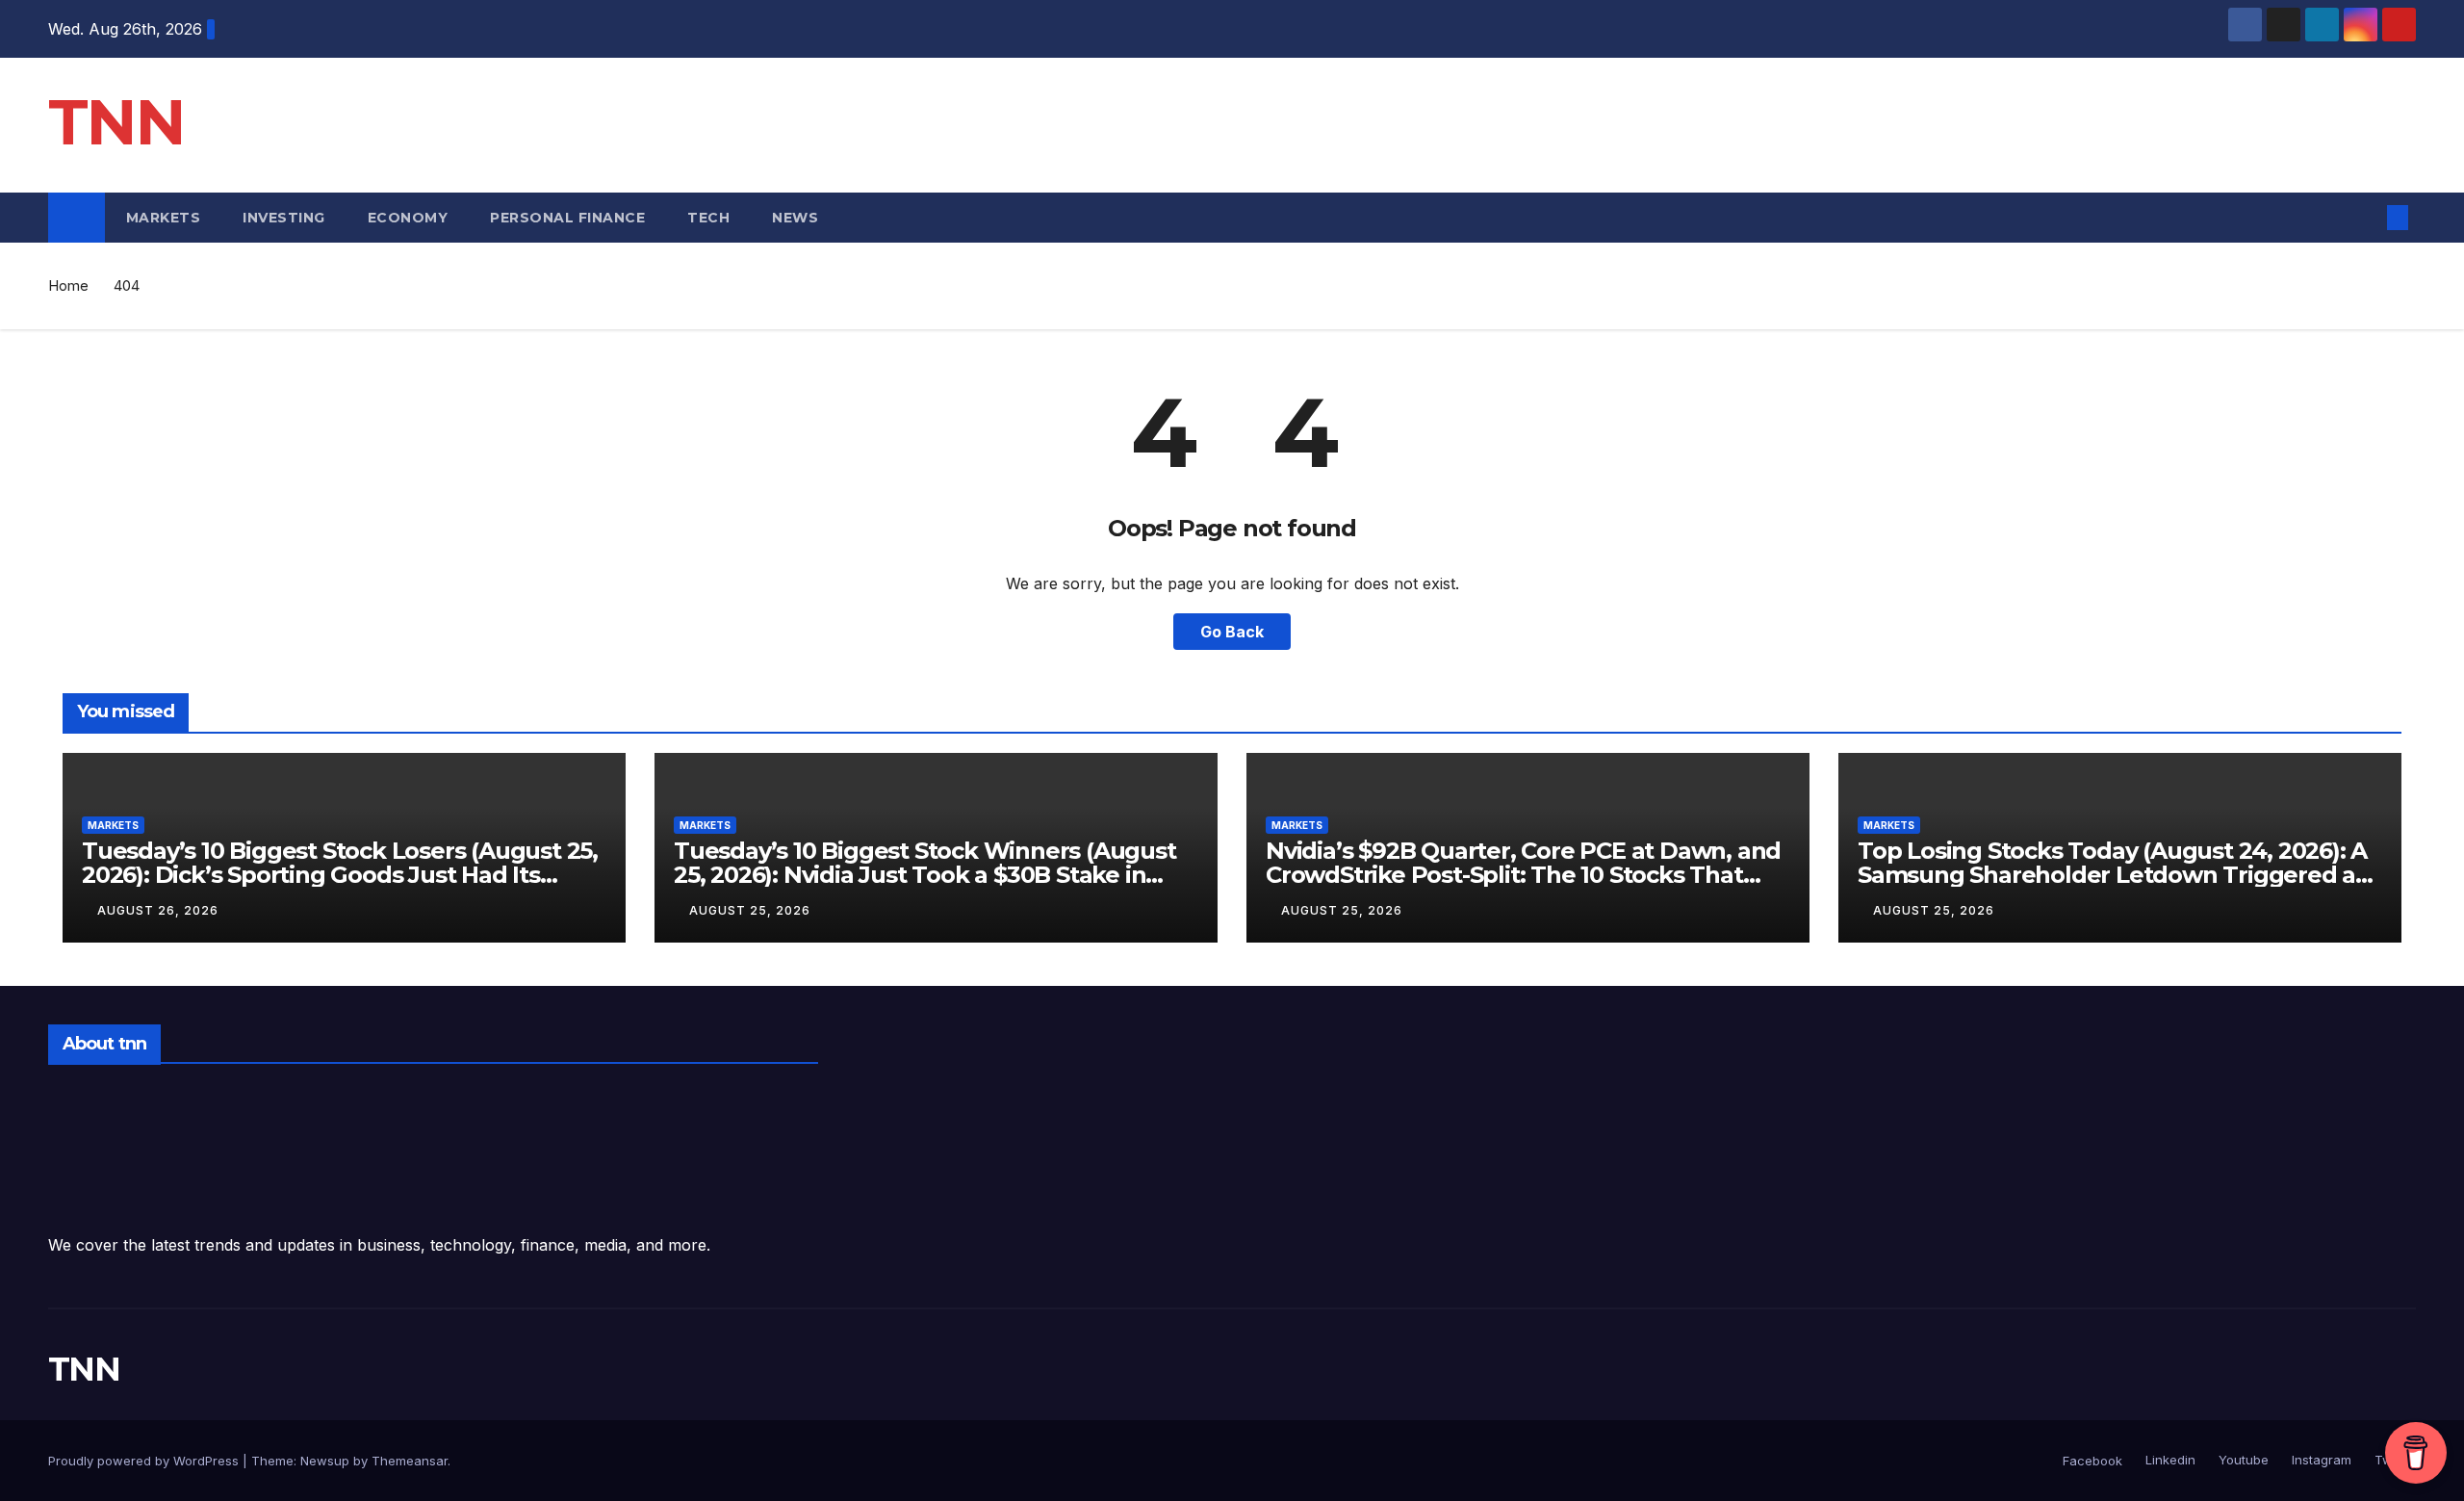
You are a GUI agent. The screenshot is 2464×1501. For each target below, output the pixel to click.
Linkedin (2169, 1460)
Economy (408, 218)
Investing (284, 218)
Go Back (1232, 632)
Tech (708, 218)
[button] (2366, 218)
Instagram (2320, 1460)
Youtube (2242, 1460)
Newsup (325, 1461)
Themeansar (410, 1461)
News (797, 218)
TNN (116, 122)
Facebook (2092, 1461)
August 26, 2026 (158, 910)
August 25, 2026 (750, 910)
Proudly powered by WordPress (145, 1461)
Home (68, 285)
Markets (164, 218)
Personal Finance (567, 218)
